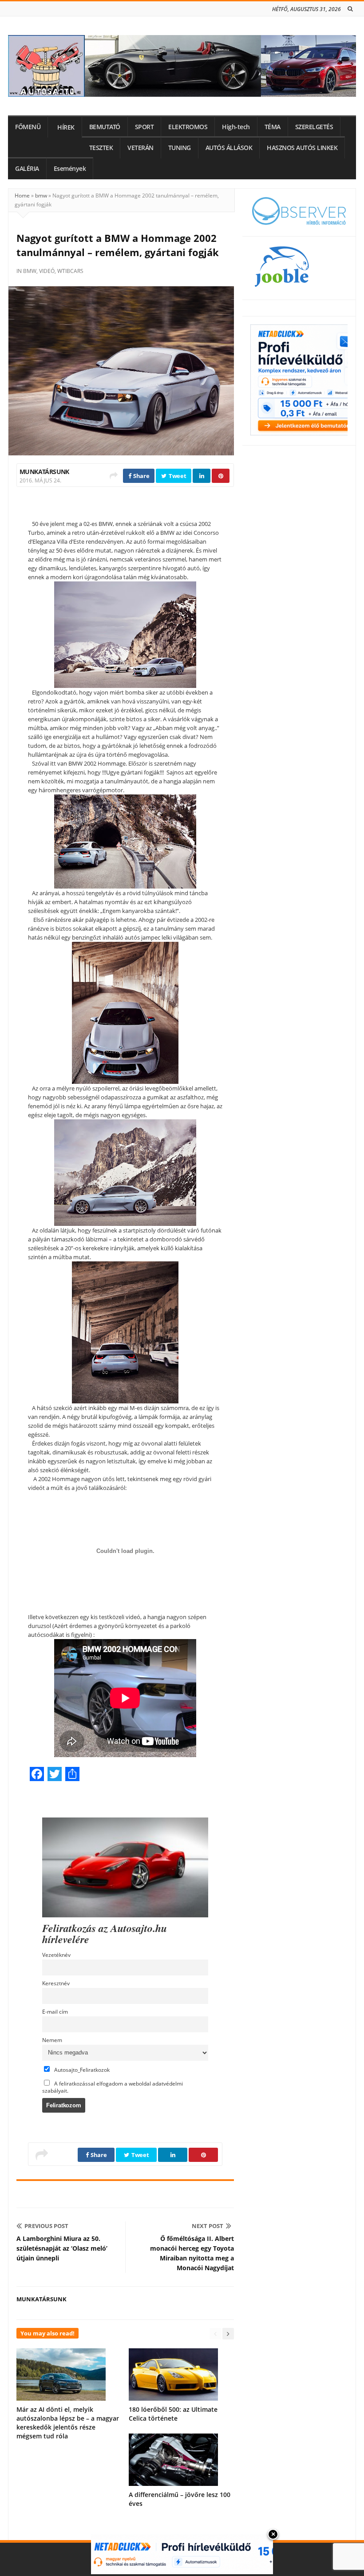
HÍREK (66, 127)
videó (47, 271)
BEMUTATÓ (105, 127)
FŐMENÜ (28, 127)
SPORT (144, 127)
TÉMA (273, 127)
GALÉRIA (27, 169)
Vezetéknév (56, 1955)
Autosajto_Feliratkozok (81, 2070)
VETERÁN (140, 148)
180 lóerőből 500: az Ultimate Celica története (173, 2414)
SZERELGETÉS (314, 127)
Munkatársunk (44, 472)
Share (140, 476)
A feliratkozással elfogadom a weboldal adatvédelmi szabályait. (113, 2087)
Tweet (177, 476)
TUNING (180, 148)
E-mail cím (55, 2011)
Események (70, 169)
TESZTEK (101, 148)
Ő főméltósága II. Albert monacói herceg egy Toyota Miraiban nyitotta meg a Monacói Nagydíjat (192, 2253)
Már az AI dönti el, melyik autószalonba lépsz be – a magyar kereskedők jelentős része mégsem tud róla (68, 2423)
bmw (41, 196)
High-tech (236, 127)
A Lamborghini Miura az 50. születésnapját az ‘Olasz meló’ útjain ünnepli (62, 2248)
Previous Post (46, 2226)
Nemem (52, 2040)
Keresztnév (56, 1983)
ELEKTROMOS (188, 127)
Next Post (208, 2226)
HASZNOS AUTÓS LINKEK (302, 148)
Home (22, 196)
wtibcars (70, 271)
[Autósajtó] (182, 66)
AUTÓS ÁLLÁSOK (229, 148)
